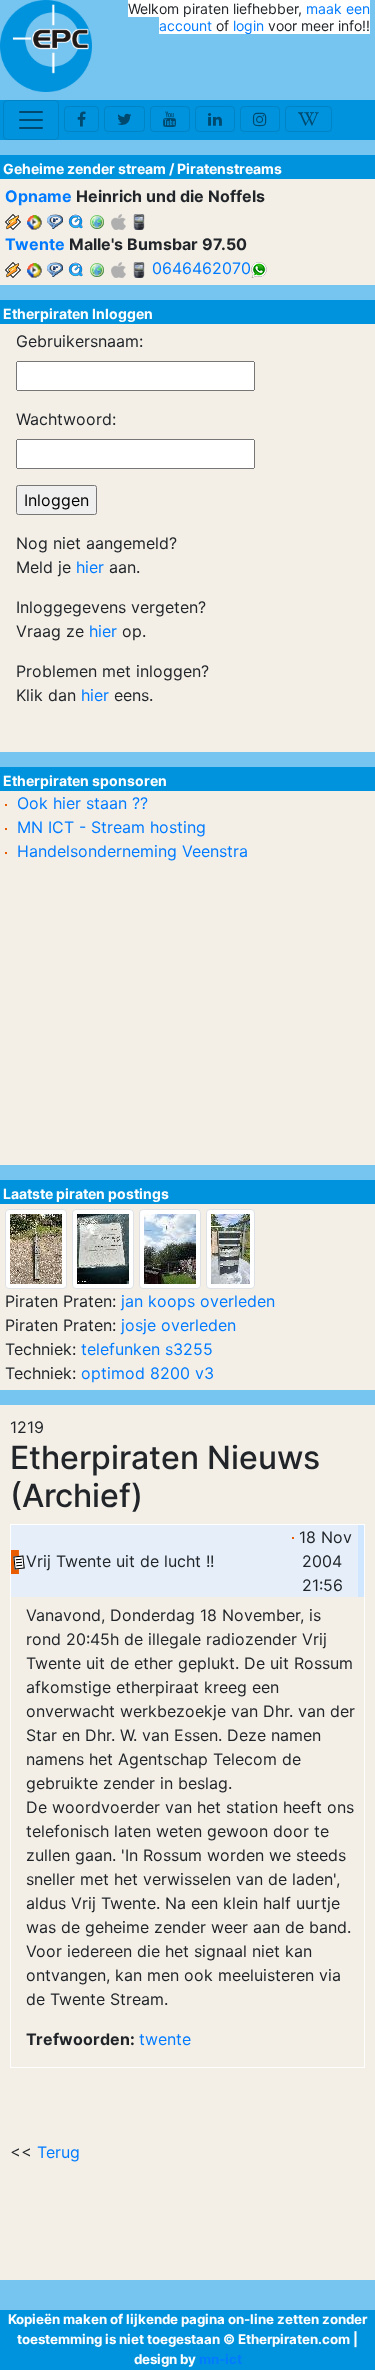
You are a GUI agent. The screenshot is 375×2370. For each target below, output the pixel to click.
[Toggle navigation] (31, 120)
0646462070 (201, 268)
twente (165, 2039)
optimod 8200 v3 (147, 1373)
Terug (58, 2152)
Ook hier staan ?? (82, 803)
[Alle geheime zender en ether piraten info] (46, 46)
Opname (38, 196)
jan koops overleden (198, 1301)
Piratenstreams (229, 168)
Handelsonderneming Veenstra (132, 851)
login (248, 25)
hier (90, 567)
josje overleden (178, 1325)
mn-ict (220, 2359)
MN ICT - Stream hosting (111, 827)
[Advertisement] (253, 68)
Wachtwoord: (66, 419)
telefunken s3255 (147, 1349)
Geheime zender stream (84, 168)
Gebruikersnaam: (79, 341)
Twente (35, 244)
